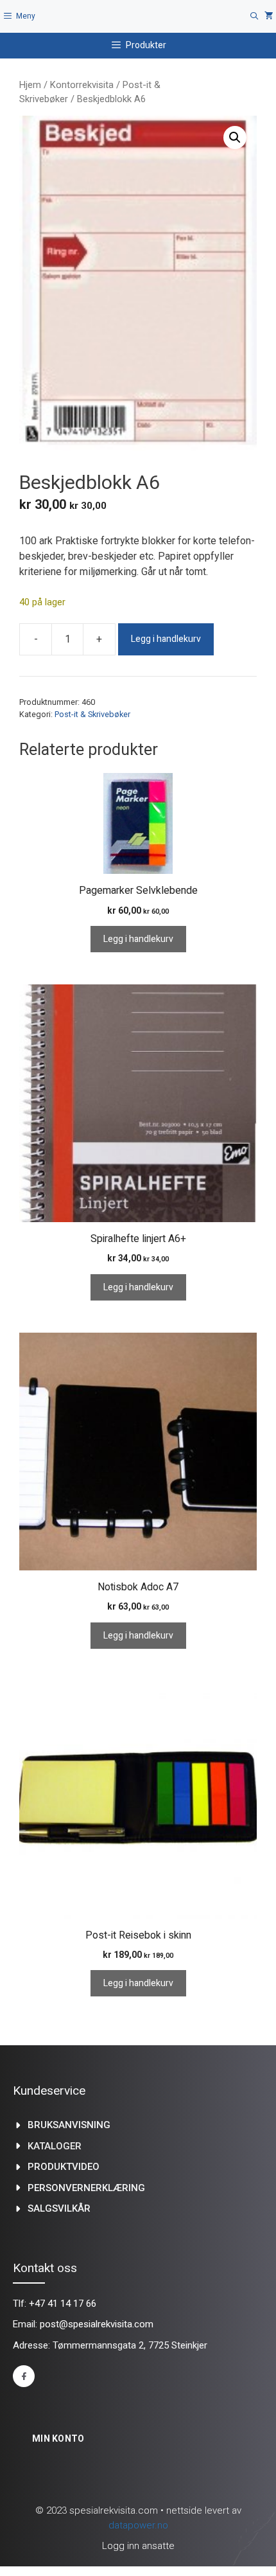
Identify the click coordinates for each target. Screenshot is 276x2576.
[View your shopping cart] (269, 16)
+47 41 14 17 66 (63, 2304)
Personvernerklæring (86, 2188)
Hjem (30, 85)
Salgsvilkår (59, 2208)
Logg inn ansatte (138, 2546)
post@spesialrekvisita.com (97, 2324)
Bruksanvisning (69, 2125)
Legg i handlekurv (166, 639)
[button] (235, 138)
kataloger (55, 2146)
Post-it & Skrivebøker (92, 714)
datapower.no (138, 2525)
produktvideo (64, 2167)
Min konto (58, 2438)
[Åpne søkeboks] (254, 16)
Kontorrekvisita (82, 85)
